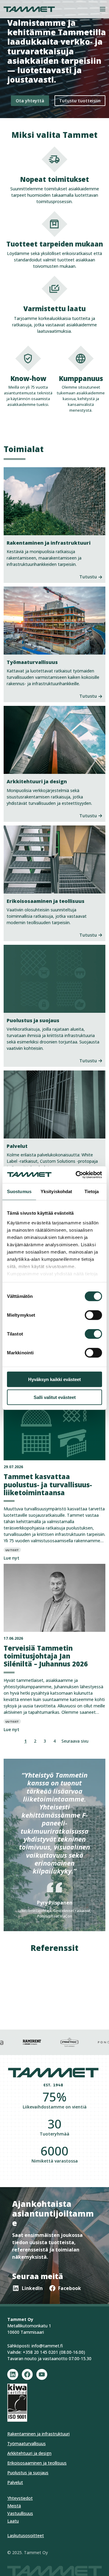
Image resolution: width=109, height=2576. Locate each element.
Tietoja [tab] (92, 1191)
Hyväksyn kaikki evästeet (54, 1379)
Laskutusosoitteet (26, 2535)
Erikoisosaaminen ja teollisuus (37, 2463)
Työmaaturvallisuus (26, 2443)
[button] (103, 9)
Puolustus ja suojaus (28, 2473)
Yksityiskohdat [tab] (56, 1191)
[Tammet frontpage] (29, 9)
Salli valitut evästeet (55, 1397)
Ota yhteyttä (30, 101)
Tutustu (88, 577)
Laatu (13, 2521)
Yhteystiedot (20, 2498)
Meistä (14, 2506)
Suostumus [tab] (19, 1191)
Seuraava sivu (75, 1741)
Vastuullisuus (20, 2513)
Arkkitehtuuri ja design (29, 2453)
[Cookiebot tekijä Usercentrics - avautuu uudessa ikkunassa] (77, 1175)
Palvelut (15, 2482)
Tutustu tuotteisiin (80, 101)
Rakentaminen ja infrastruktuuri (38, 2434)
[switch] (93, 1315)
